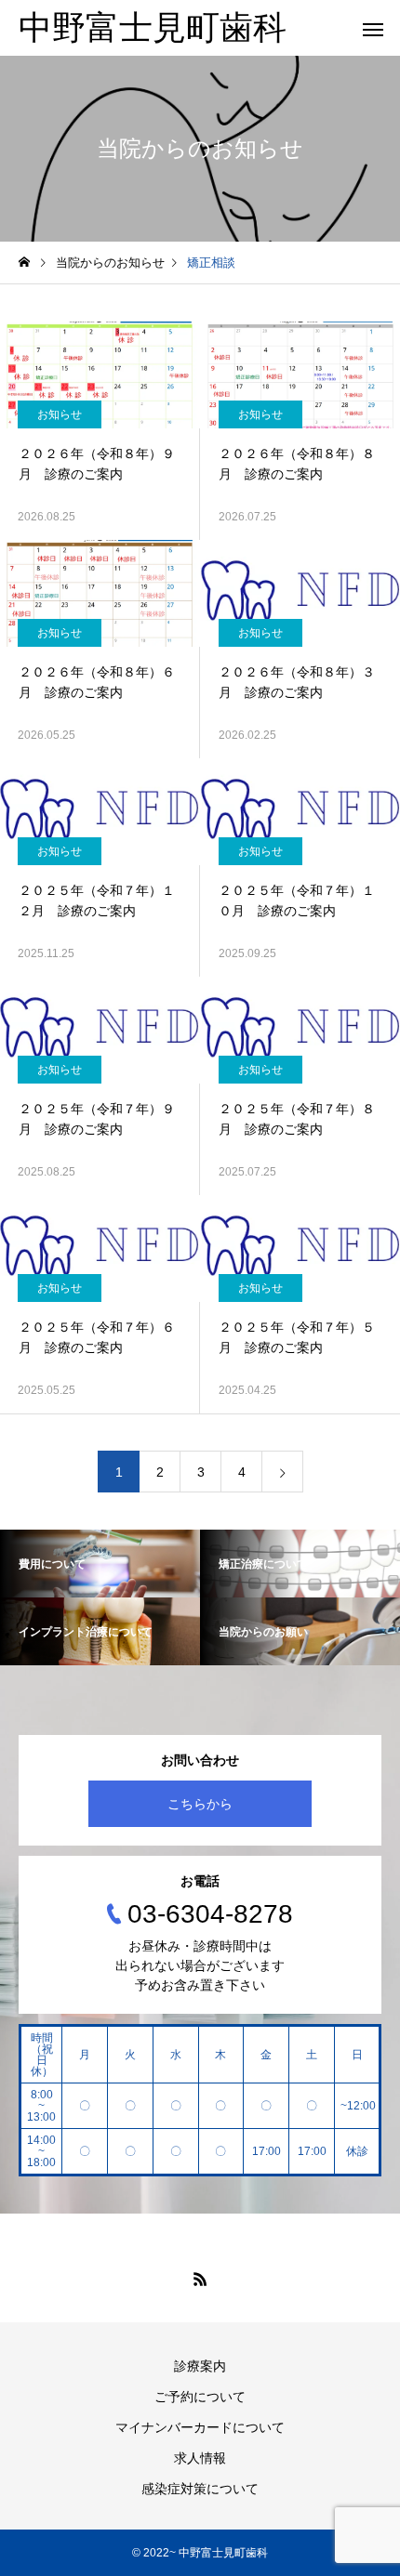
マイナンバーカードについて (200, 2427)
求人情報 (200, 2458)
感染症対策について (200, 2489)
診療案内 (200, 2366)
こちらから (200, 1804)
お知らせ (60, 414)
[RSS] (200, 2279)
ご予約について (200, 2397)
